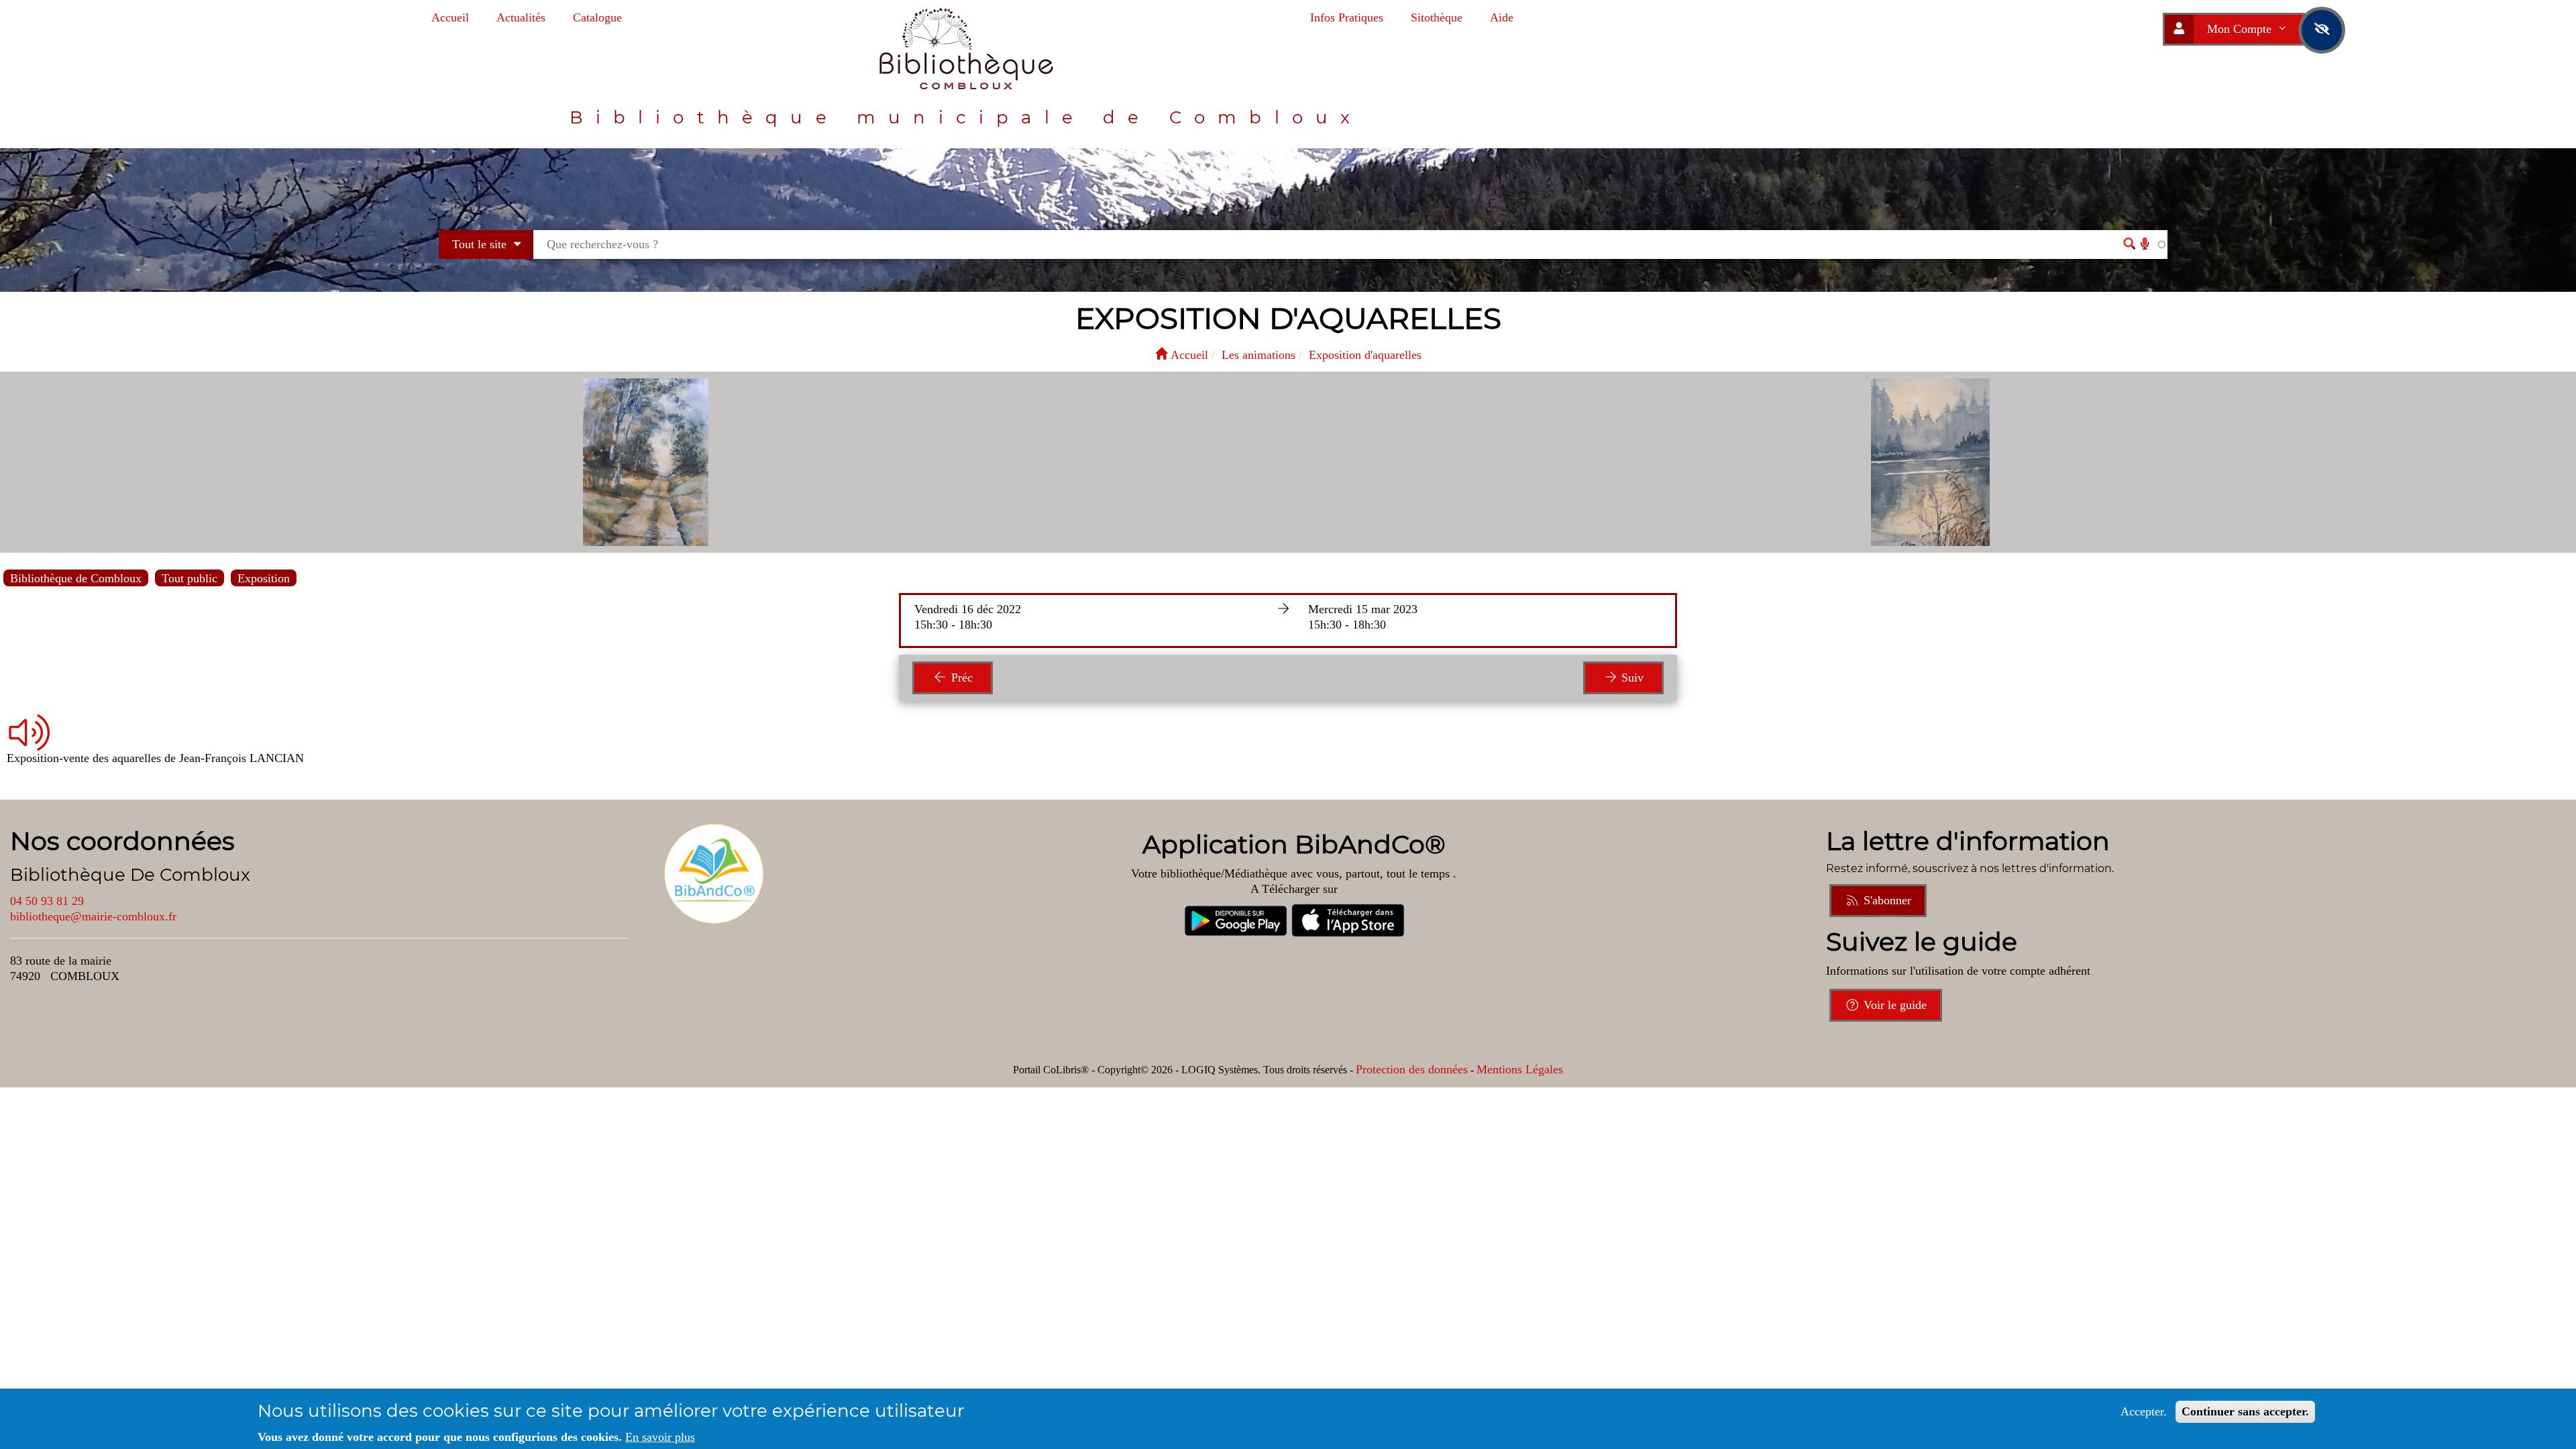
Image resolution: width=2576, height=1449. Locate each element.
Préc (960, 678)
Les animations (1258, 355)
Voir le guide (1893, 1005)
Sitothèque (1437, 17)
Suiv (1631, 678)
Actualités (521, 17)
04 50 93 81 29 (47, 901)
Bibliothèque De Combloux (130, 875)
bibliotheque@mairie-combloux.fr (93, 916)
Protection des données (1412, 1069)
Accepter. (2144, 1411)
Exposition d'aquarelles (1365, 355)
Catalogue (597, 17)
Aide (1502, 17)
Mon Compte (2241, 29)
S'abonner (1886, 900)
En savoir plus (660, 1437)
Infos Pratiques (1347, 17)
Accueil (450, 17)
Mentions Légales (1520, 1069)
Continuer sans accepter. (2245, 1411)
